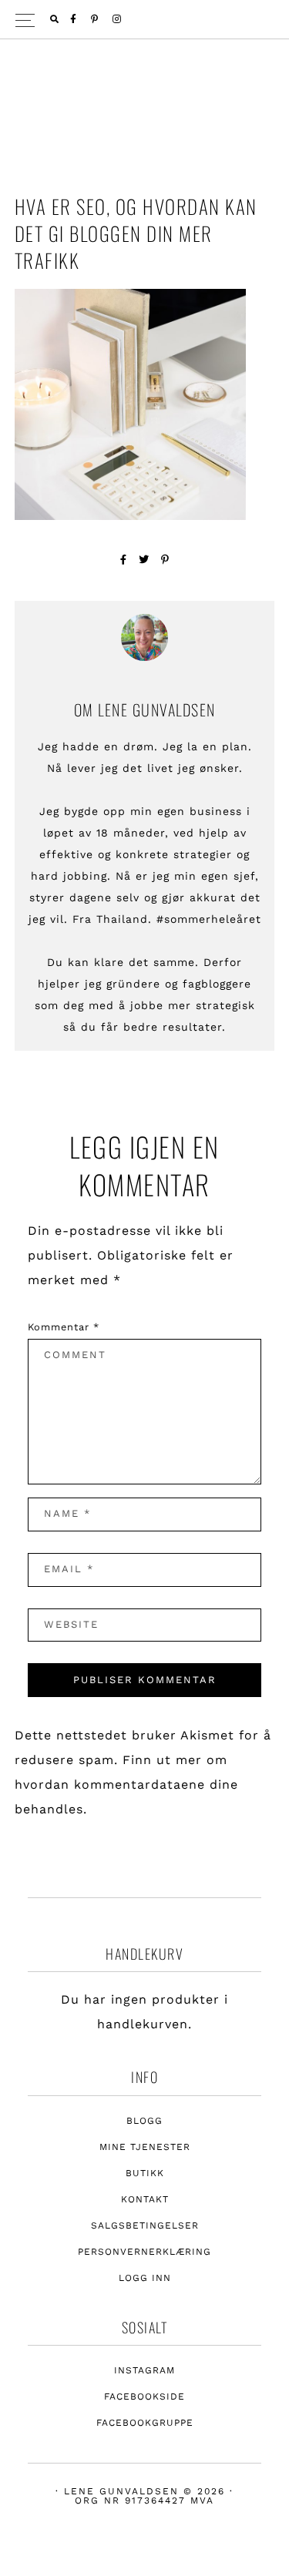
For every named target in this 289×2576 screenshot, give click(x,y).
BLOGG (144, 2121)
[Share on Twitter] (144, 560)
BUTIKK (145, 2173)
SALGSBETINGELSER (145, 2225)
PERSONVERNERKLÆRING (144, 2252)
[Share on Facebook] (124, 560)
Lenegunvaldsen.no (145, 96)
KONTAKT (145, 2199)
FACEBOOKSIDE (144, 2397)
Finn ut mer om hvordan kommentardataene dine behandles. (126, 1784)
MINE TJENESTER (145, 2147)
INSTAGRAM (144, 2370)
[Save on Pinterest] (165, 560)
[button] (144, 20)
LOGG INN (145, 2278)
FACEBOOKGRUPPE (145, 2423)
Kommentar (64, 1327)
